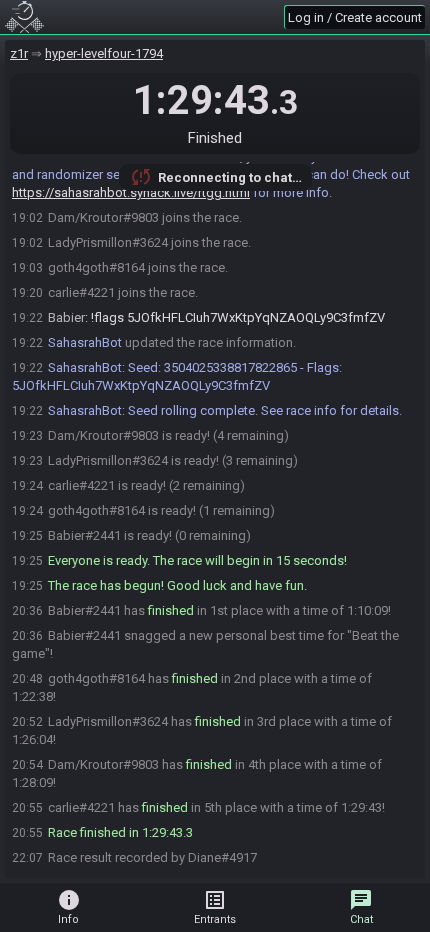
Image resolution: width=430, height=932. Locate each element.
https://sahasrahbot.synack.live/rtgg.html (131, 192)
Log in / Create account (355, 17)
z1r (19, 53)
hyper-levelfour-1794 (104, 53)
